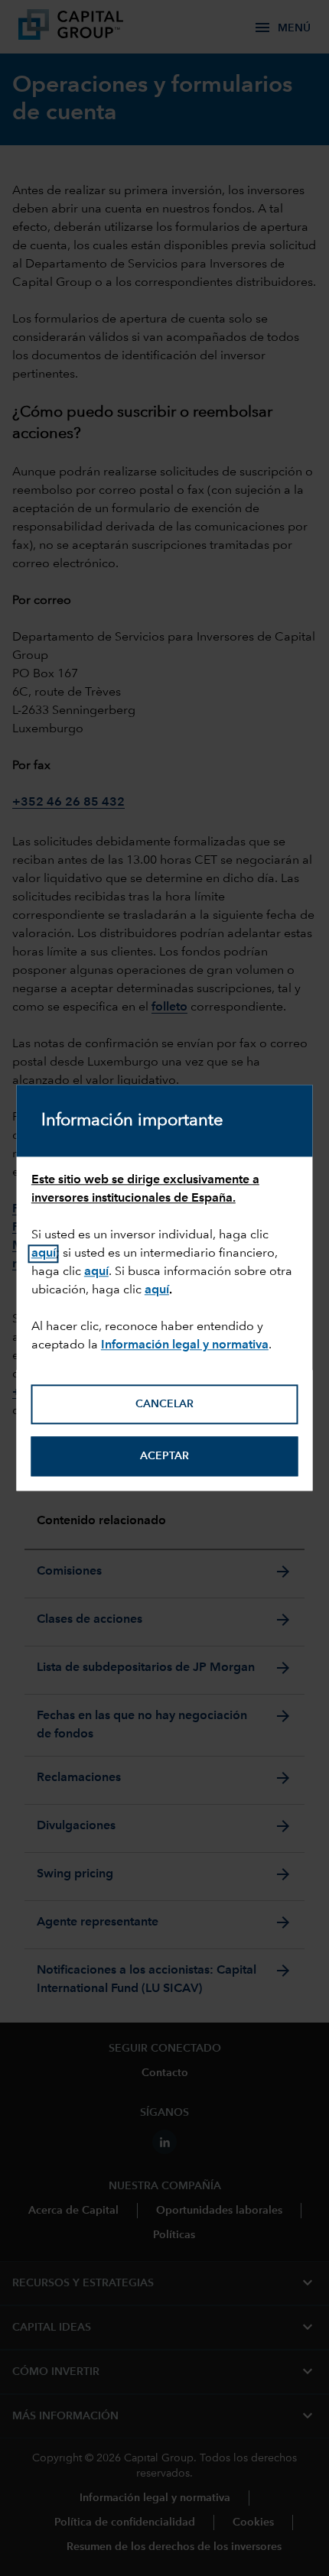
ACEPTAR (164, 1456)
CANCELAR (164, 1404)
